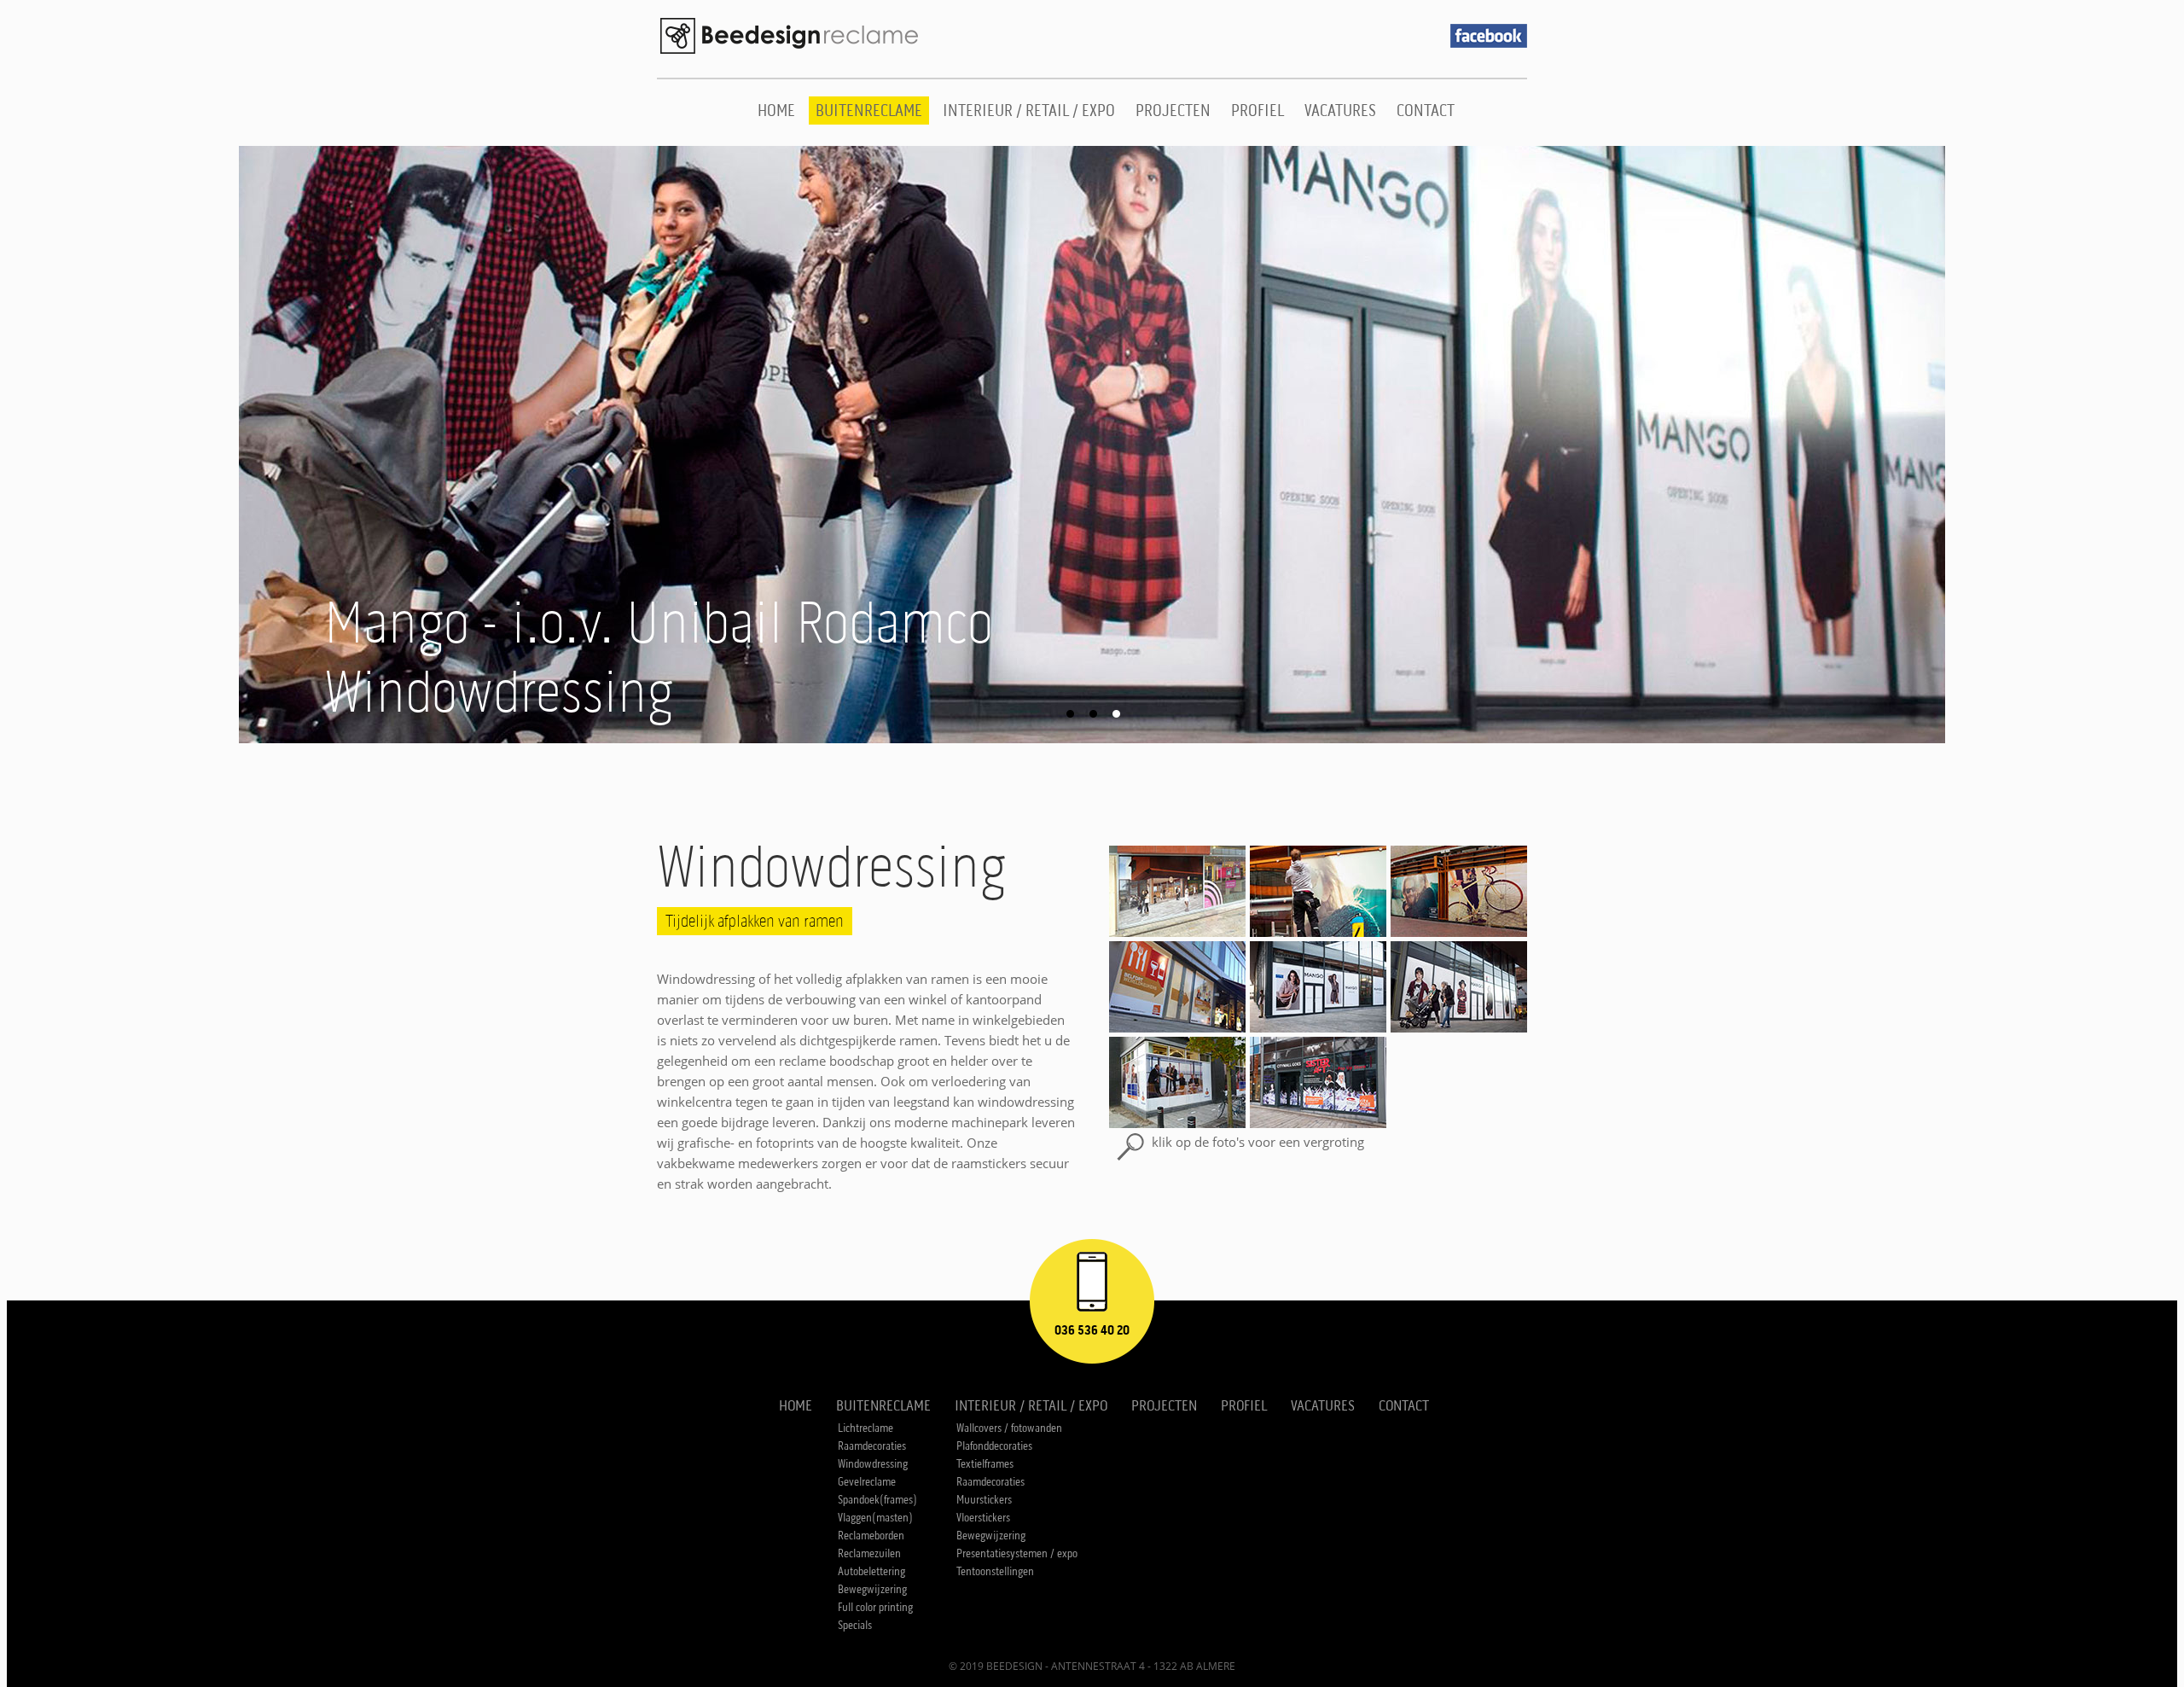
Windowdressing (873, 1464)
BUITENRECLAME (869, 111)
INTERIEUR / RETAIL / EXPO (1029, 111)
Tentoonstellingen (995, 1571)
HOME (776, 111)
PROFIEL (1258, 111)
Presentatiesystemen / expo (1017, 1553)
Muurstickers (984, 1500)
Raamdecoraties (872, 1446)
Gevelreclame (867, 1482)
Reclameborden (871, 1536)
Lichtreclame (865, 1428)
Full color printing (875, 1607)
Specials (855, 1625)
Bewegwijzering (872, 1589)
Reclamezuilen (869, 1553)
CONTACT (1426, 111)
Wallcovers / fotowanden (1009, 1428)
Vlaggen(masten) (875, 1518)
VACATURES (1340, 111)
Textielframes (985, 1464)
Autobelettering (871, 1571)
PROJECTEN (1173, 111)
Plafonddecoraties (994, 1446)
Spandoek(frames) (877, 1500)
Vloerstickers (983, 1518)
